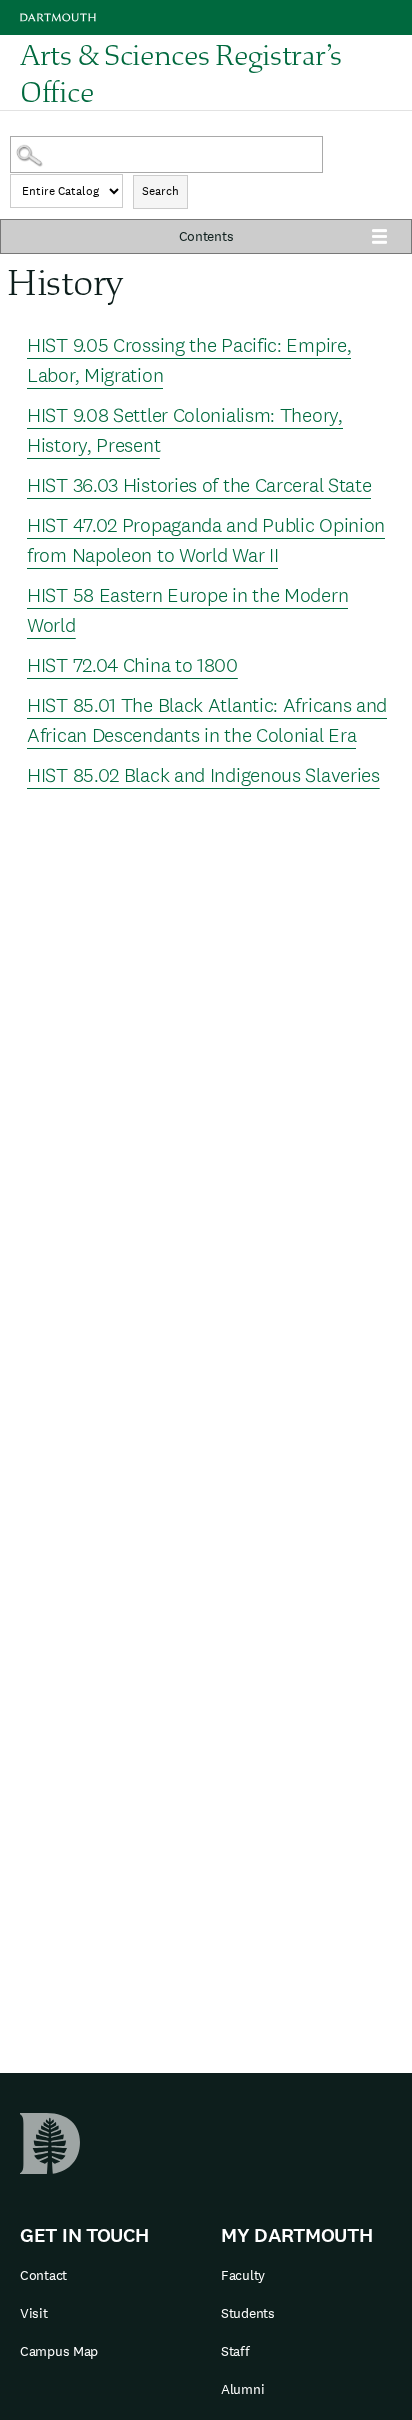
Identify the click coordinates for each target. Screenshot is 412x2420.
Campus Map (59, 2351)
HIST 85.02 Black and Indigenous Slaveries (203, 775)
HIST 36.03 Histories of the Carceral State (199, 485)
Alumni (242, 2389)
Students (248, 2313)
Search (160, 191)
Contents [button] (206, 236)
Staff (235, 2351)
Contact (43, 2275)
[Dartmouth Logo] (58, 17)
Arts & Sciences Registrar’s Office (181, 73)
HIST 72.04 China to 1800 (132, 665)
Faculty (243, 2275)
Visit (34, 2313)
